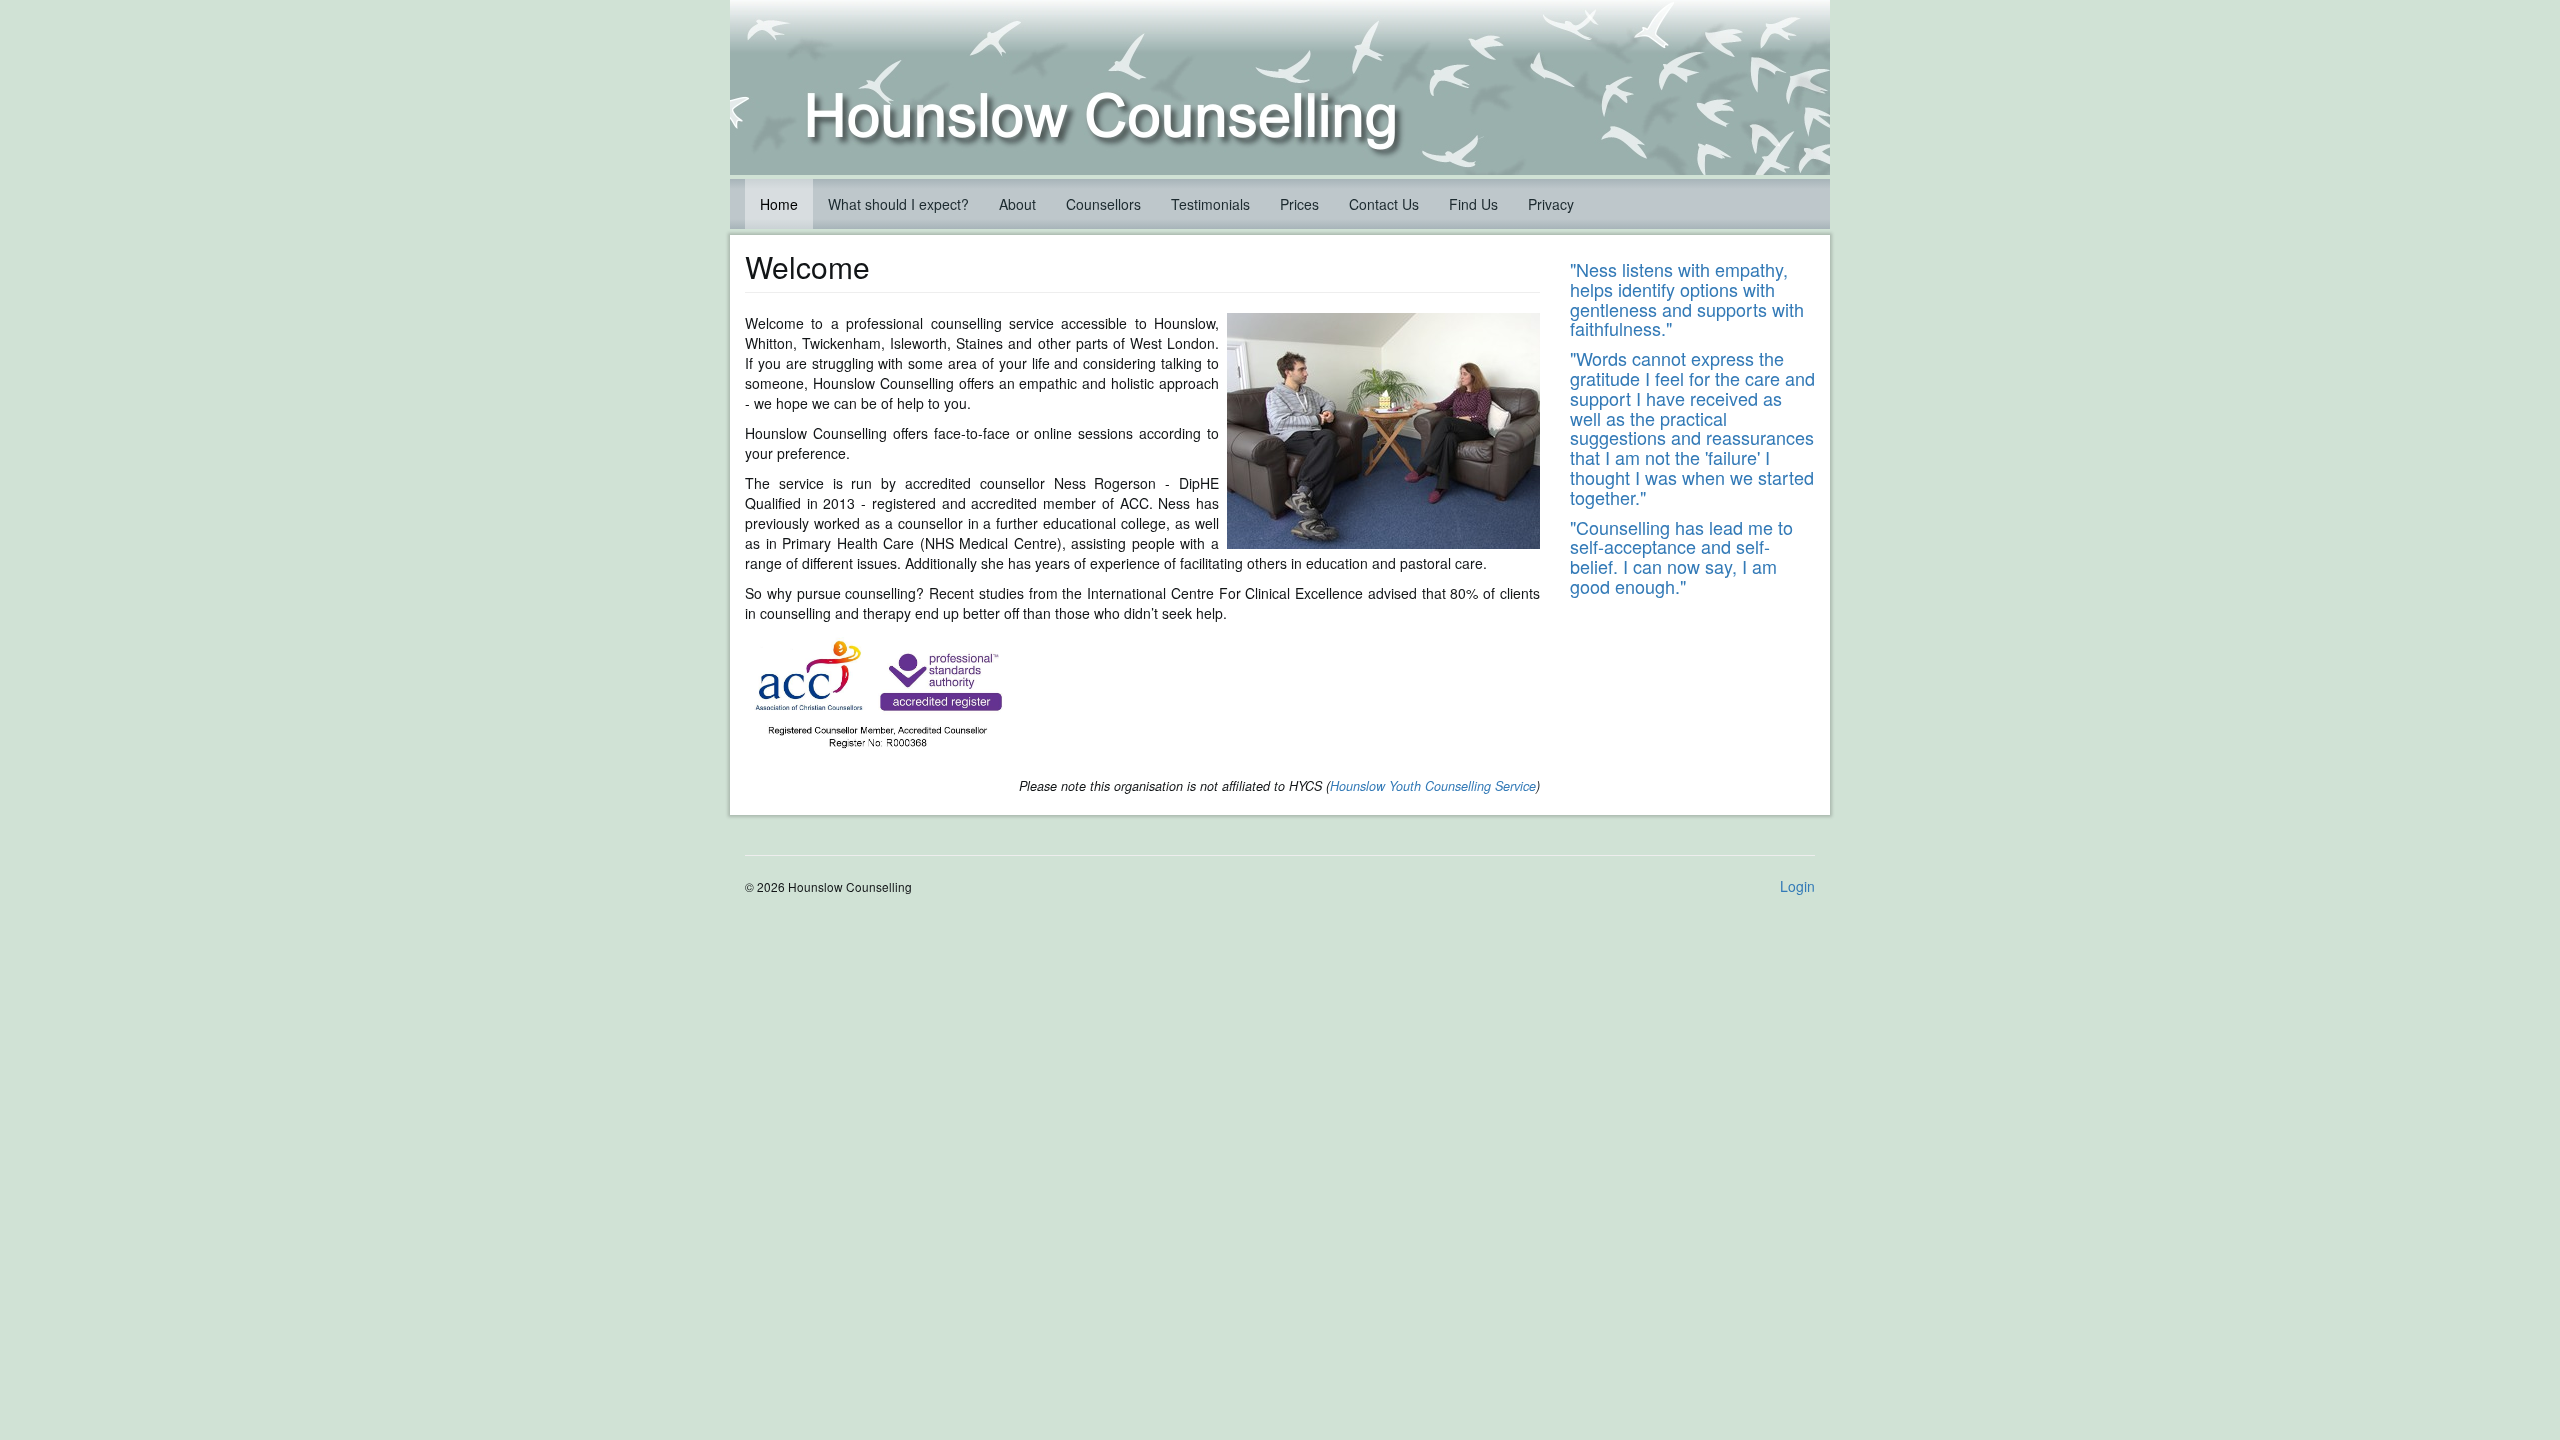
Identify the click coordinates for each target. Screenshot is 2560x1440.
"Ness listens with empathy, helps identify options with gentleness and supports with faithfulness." (1687, 298)
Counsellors (1103, 204)
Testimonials (1210, 204)
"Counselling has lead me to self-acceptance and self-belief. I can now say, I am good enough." (1681, 556)
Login (1797, 886)
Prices (1299, 204)
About (1017, 204)
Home (779, 204)
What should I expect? (898, 204)
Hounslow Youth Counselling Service (1433, 786)
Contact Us (1384, 204)
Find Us (1473, 204)
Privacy (1551, 204)
